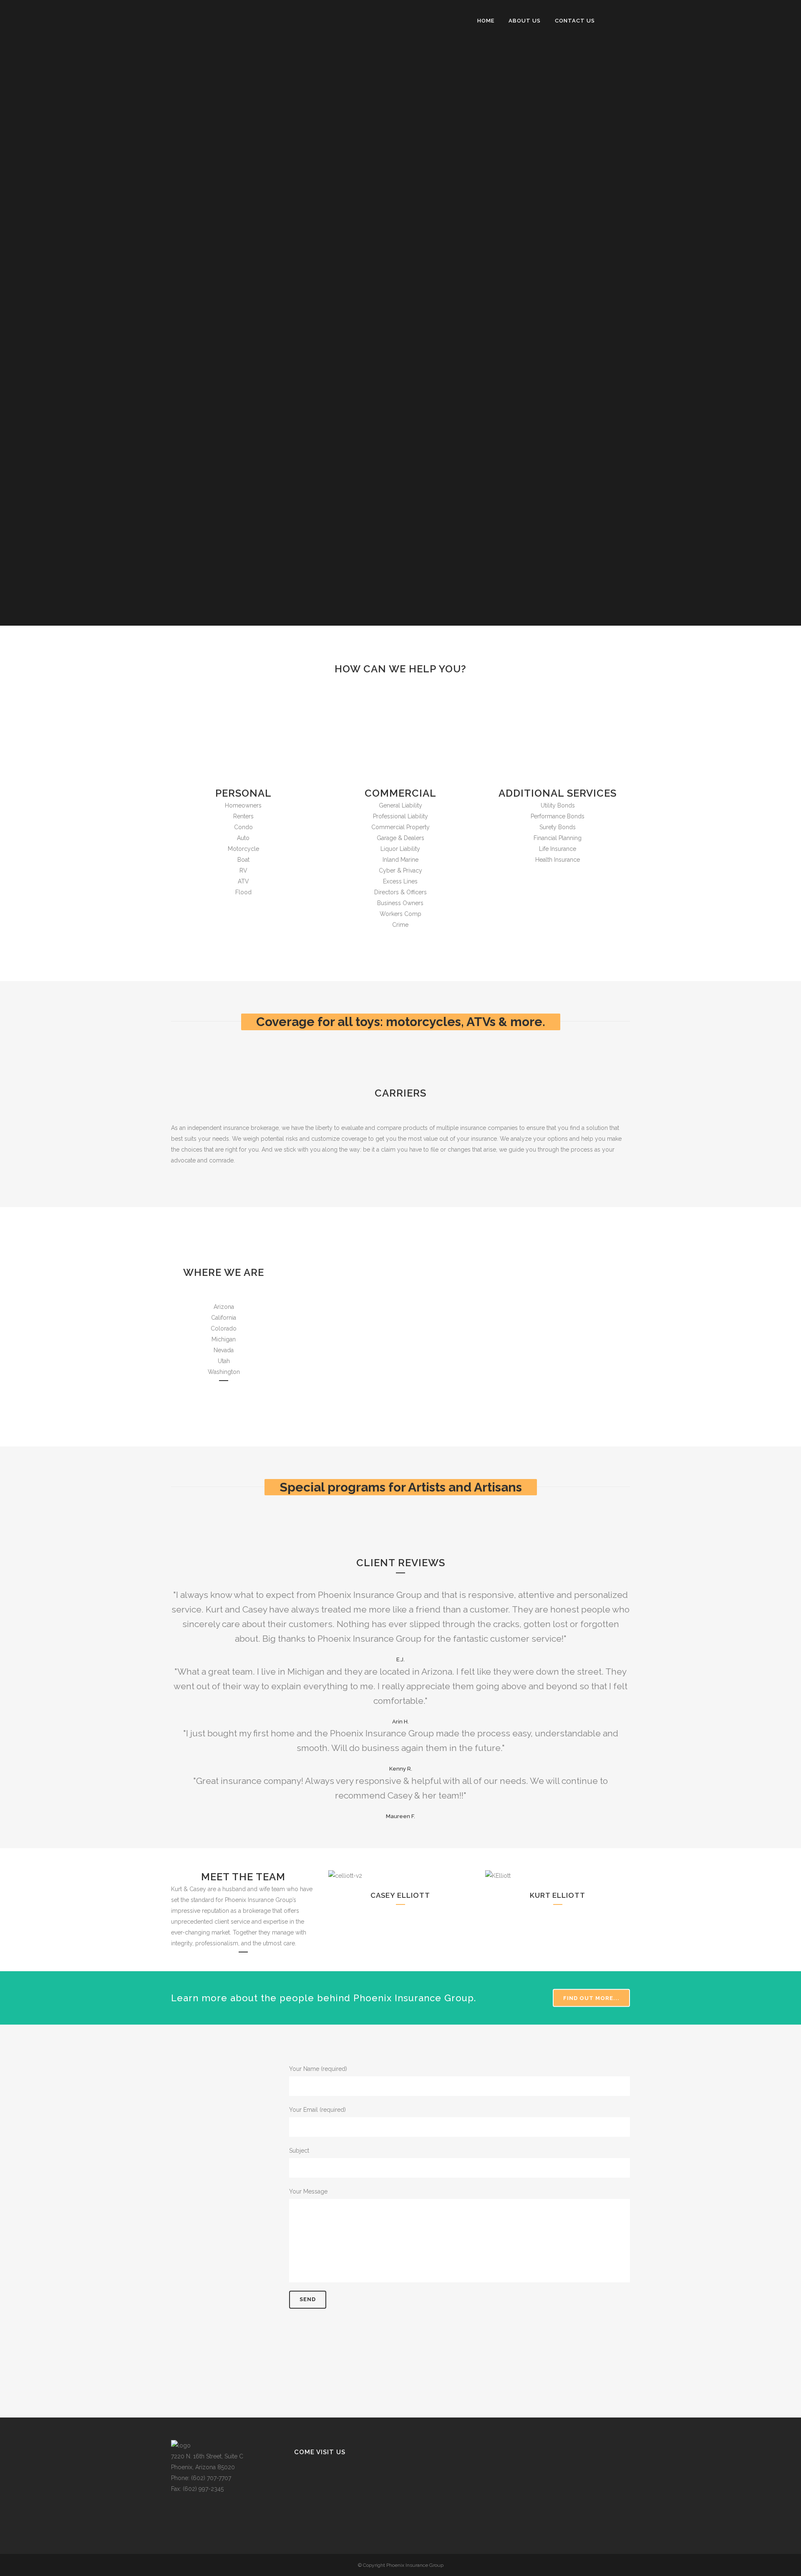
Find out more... (591, 1998)
